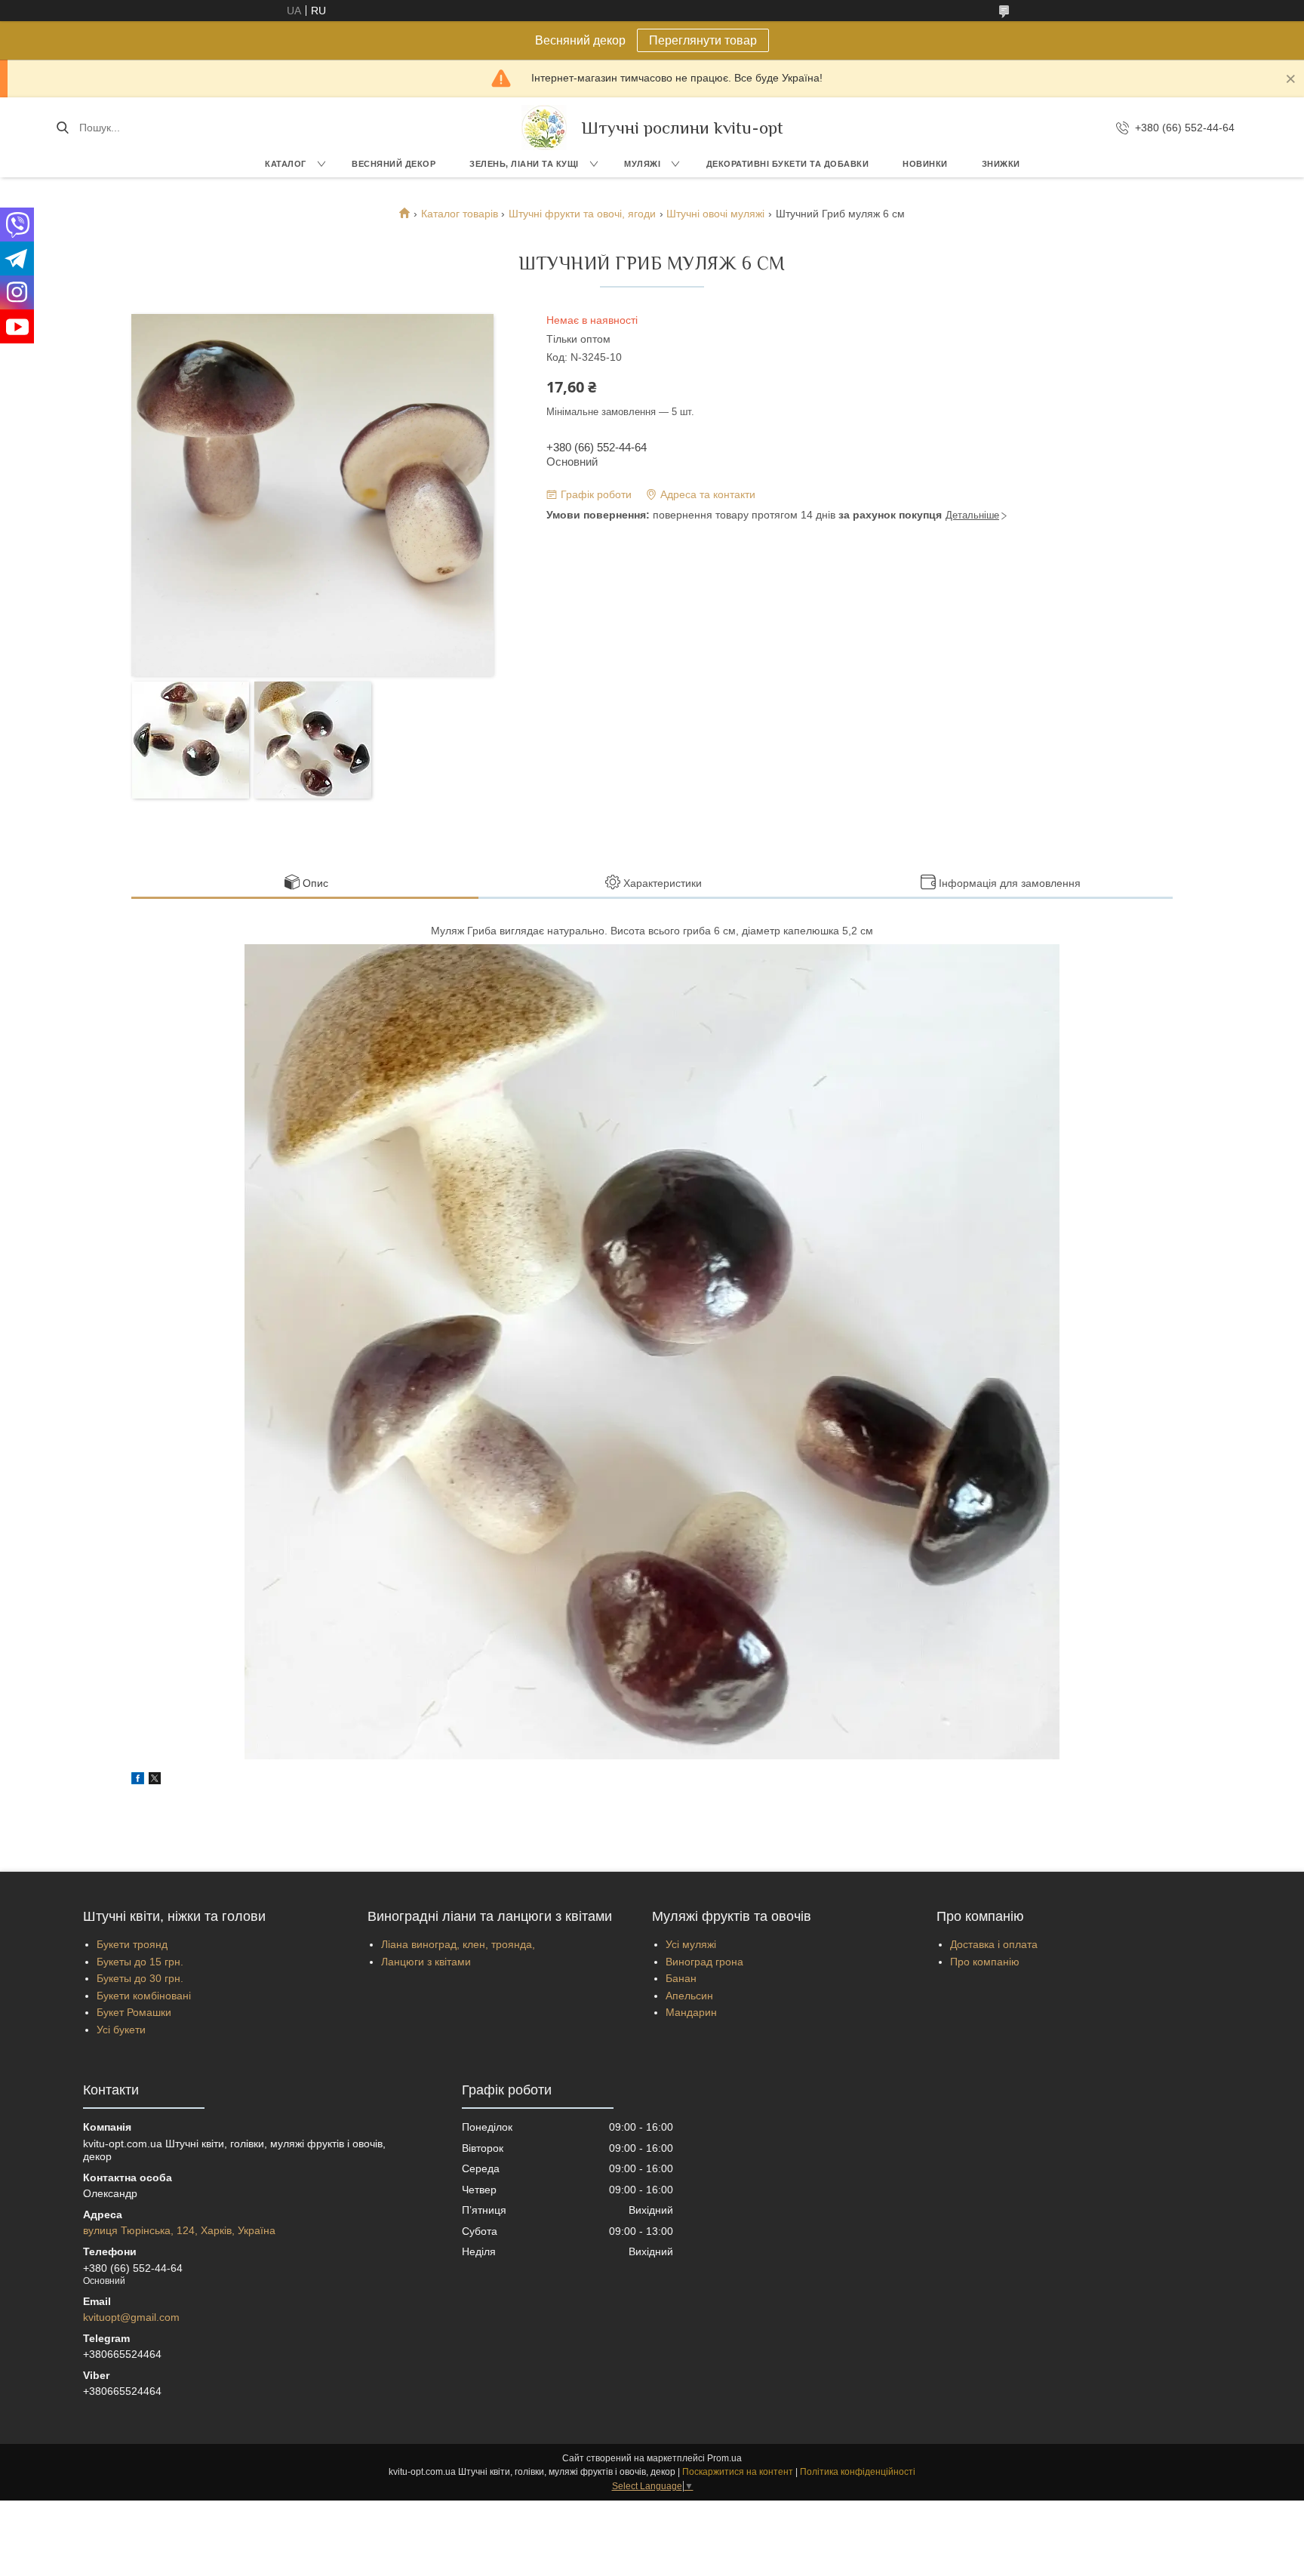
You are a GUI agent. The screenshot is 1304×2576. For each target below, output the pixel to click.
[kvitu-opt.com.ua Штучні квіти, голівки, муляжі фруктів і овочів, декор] (544, 128)
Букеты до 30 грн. (140, 1978)
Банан (681, 1978)
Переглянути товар (703, 40)
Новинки (925, 164)
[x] (155, 1780)
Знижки (1001, 164)
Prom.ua (724, 2458)
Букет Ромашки (134, 2012)
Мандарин (691, 2012)
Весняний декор (394, 164)
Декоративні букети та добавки (788, 164)
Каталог (286, 164)
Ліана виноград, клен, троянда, (458, 1944)
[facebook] (138, 1780)
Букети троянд (132, 1944)
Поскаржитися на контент (738, 2472)
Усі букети (121, 2030)
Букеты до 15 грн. (140, 1962)
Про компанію (985, 1962)
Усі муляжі (691, 1944)
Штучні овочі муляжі (715, 214)
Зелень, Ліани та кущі (524, 164)
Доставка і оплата (994, 1944)
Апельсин (689, 1996)
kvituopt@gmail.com (131, 2317)
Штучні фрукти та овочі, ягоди (582, 214)
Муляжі (642, 164)
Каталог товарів (460, 214)
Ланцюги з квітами (426, 1962)
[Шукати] (62, 128)
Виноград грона (704, 1962)
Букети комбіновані (144, 1996)
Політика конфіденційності (858, 2472)
